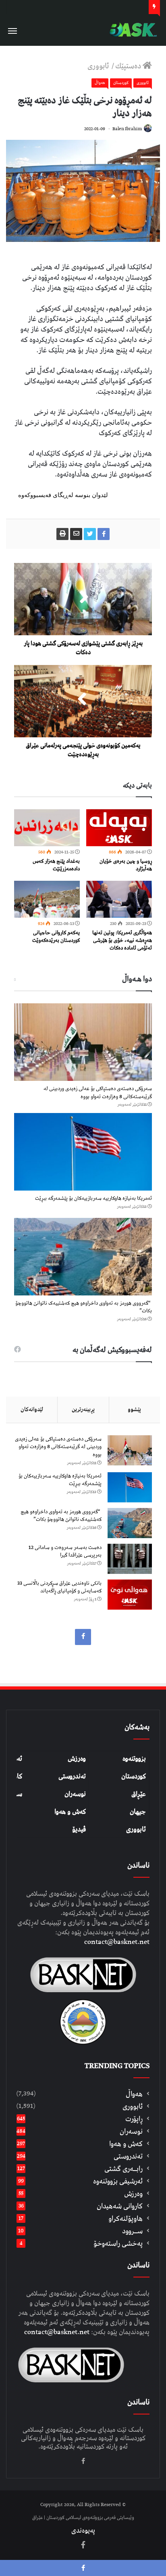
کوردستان (134, 1776)
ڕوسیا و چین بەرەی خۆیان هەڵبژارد (126, 865)
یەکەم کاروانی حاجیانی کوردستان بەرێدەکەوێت (56, 937)
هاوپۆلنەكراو (126, 2219)
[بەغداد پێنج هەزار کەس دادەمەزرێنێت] (47, 828)
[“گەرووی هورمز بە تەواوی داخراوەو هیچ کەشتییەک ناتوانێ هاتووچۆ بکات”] (83, 1257)
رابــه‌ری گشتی (123, 2169)
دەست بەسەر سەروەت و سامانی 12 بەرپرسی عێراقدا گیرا (65, 1552)
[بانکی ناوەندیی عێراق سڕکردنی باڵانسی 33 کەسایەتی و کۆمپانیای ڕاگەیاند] (130, 1595)
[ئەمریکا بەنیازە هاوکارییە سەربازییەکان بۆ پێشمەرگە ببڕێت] (83, 1152)
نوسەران (75, 1794)
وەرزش (77, 1759)
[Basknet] (132, 30)
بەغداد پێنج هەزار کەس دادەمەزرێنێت (56, 865)
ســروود (132, 2231)
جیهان (138, 1812)
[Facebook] (83, 1637)
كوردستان (121, 83)
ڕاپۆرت (134, 2119)
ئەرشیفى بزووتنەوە (118, 2181)
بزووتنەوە (134, 1759)
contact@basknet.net (117, 1942)
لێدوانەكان (32, 1410)
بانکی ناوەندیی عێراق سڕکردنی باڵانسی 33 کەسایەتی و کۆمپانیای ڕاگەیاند (59, 1587)
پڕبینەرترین (83, 1410)
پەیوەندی (83, 2531)
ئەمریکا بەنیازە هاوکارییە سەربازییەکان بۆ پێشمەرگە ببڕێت (93, 1198)
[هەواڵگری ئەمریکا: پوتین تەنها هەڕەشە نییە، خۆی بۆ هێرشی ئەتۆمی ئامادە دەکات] (119, 899)
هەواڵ (100, 83)
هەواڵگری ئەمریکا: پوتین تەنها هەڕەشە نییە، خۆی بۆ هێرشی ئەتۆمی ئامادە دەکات (122, 940)
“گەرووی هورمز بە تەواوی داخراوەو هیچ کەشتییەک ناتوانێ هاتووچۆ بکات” (84, 1307)
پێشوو (134, 1410)
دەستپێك (129, 66)
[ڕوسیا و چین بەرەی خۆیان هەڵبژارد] (119, 828)
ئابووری (99, 66)
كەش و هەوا (126, 2144)
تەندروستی (72, 1776)
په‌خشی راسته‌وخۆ (118, 2244)
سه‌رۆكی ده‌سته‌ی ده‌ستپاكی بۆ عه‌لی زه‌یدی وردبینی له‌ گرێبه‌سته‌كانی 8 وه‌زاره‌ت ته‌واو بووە (98, 1093)
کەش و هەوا (70, 1812)
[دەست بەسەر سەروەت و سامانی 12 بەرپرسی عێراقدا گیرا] (130, 1559)
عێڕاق (139, 1794)
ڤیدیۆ (79, 1829)
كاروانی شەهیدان (120, 2206)
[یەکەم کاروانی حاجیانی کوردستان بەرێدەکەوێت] (47, 899)
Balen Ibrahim (127, 129)
